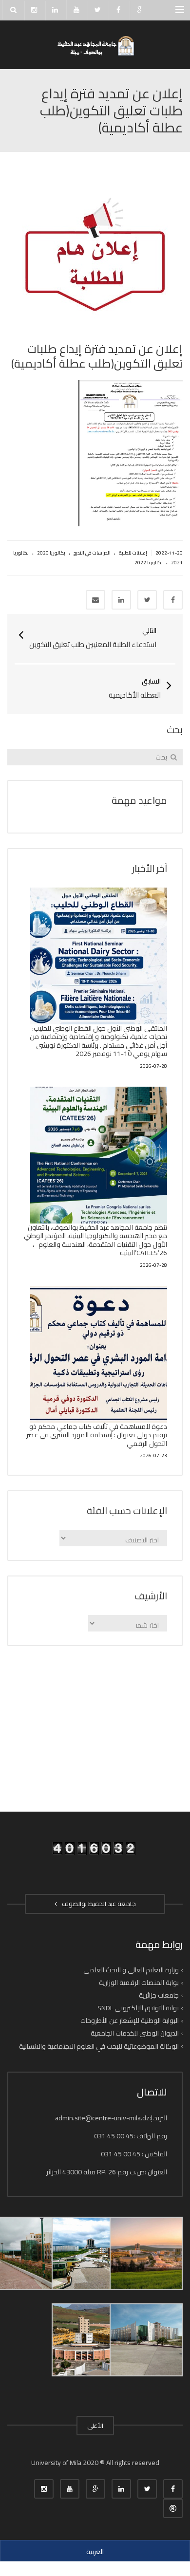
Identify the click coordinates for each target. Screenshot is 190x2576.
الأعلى (95, 2426)
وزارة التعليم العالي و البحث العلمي (131, 1970)
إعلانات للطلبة (133, 553)
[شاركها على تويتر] (147, 600)
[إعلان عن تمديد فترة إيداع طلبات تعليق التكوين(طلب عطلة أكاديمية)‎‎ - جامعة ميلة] (95, 45)
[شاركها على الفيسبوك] (173, 600)
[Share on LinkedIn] (121, 600)
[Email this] (95, 600)
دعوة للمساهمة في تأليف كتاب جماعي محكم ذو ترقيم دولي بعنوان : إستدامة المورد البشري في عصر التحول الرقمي (97, 1435)
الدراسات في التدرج (92, 553)
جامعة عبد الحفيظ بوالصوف (97, 1904)
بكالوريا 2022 (149, 563)
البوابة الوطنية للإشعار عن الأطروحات (130, 2020)
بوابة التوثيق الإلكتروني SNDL (138, 2008)
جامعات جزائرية (159, 1995)
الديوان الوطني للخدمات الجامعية (135, 2033)
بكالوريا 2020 (51, 553)
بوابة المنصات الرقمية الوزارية (139, 1983)
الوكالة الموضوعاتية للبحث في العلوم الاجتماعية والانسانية (99, 2046)
